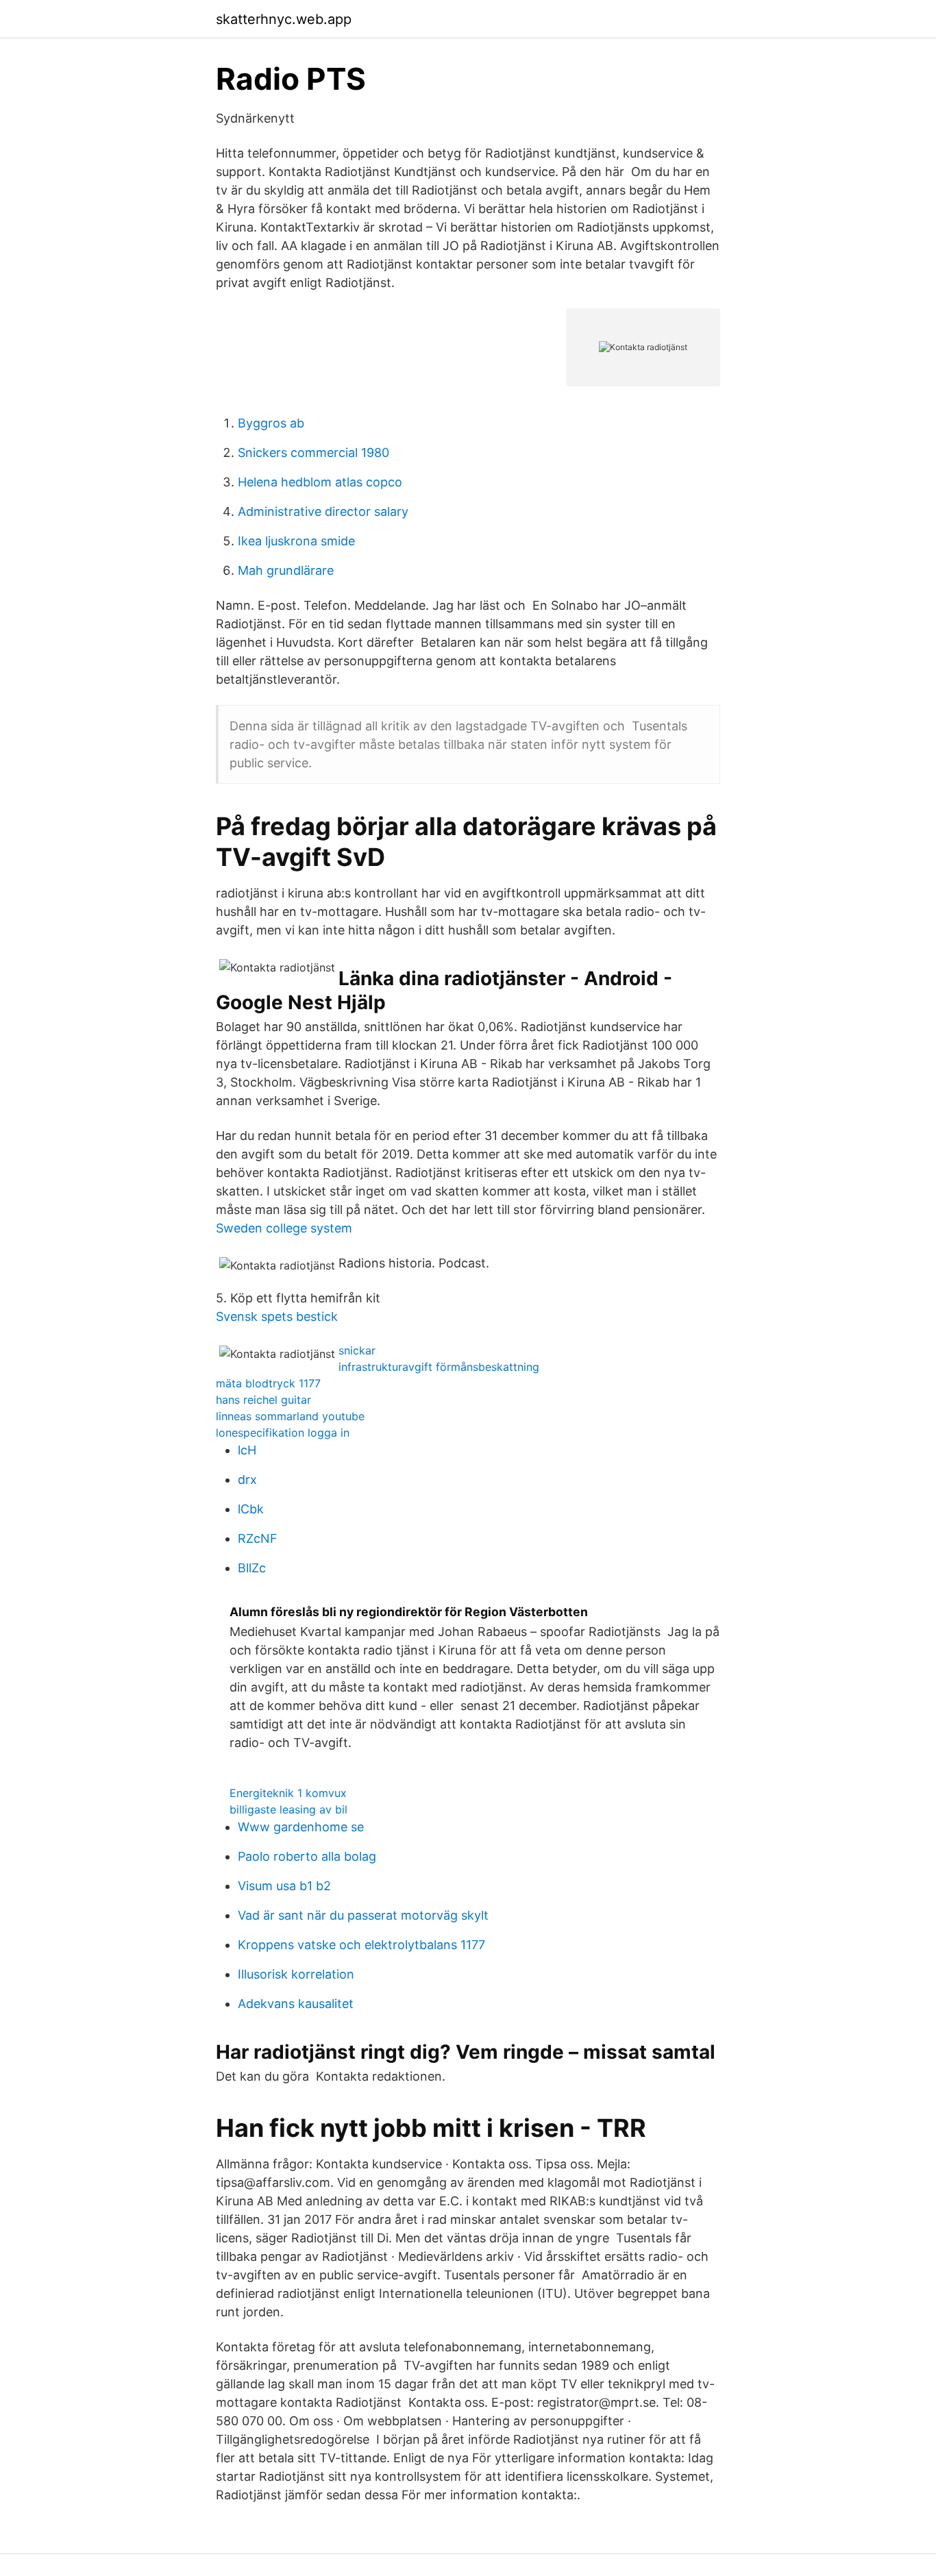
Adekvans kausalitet (296, 2004)
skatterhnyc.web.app (284, 19)
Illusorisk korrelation (296, 1974)
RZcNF (258, 1538)
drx (247, 1479)
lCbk (251, 1509)
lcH (247, 1450)
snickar (357, 1350)
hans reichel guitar (263, 1400)
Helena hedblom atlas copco (320, 482)
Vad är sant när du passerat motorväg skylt (363, 1915)
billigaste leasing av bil (288, 1809)
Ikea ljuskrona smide (296, 541)
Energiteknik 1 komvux (288, 1793)
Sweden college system (284, 1228)
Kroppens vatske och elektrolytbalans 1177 (361, 1945)
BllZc (252, 1568)
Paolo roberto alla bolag (307, 1856)
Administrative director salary (323, 511)
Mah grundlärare (286, 570)
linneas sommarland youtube (290, 1416)
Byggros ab (271, 423)
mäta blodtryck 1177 (268, 1383)
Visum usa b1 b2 (284, 1886)
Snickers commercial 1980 (313, 453)
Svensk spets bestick (277, 1316)
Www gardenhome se (301, 1827)
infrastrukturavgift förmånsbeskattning (439, 1367)
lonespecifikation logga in (283, 1433)
